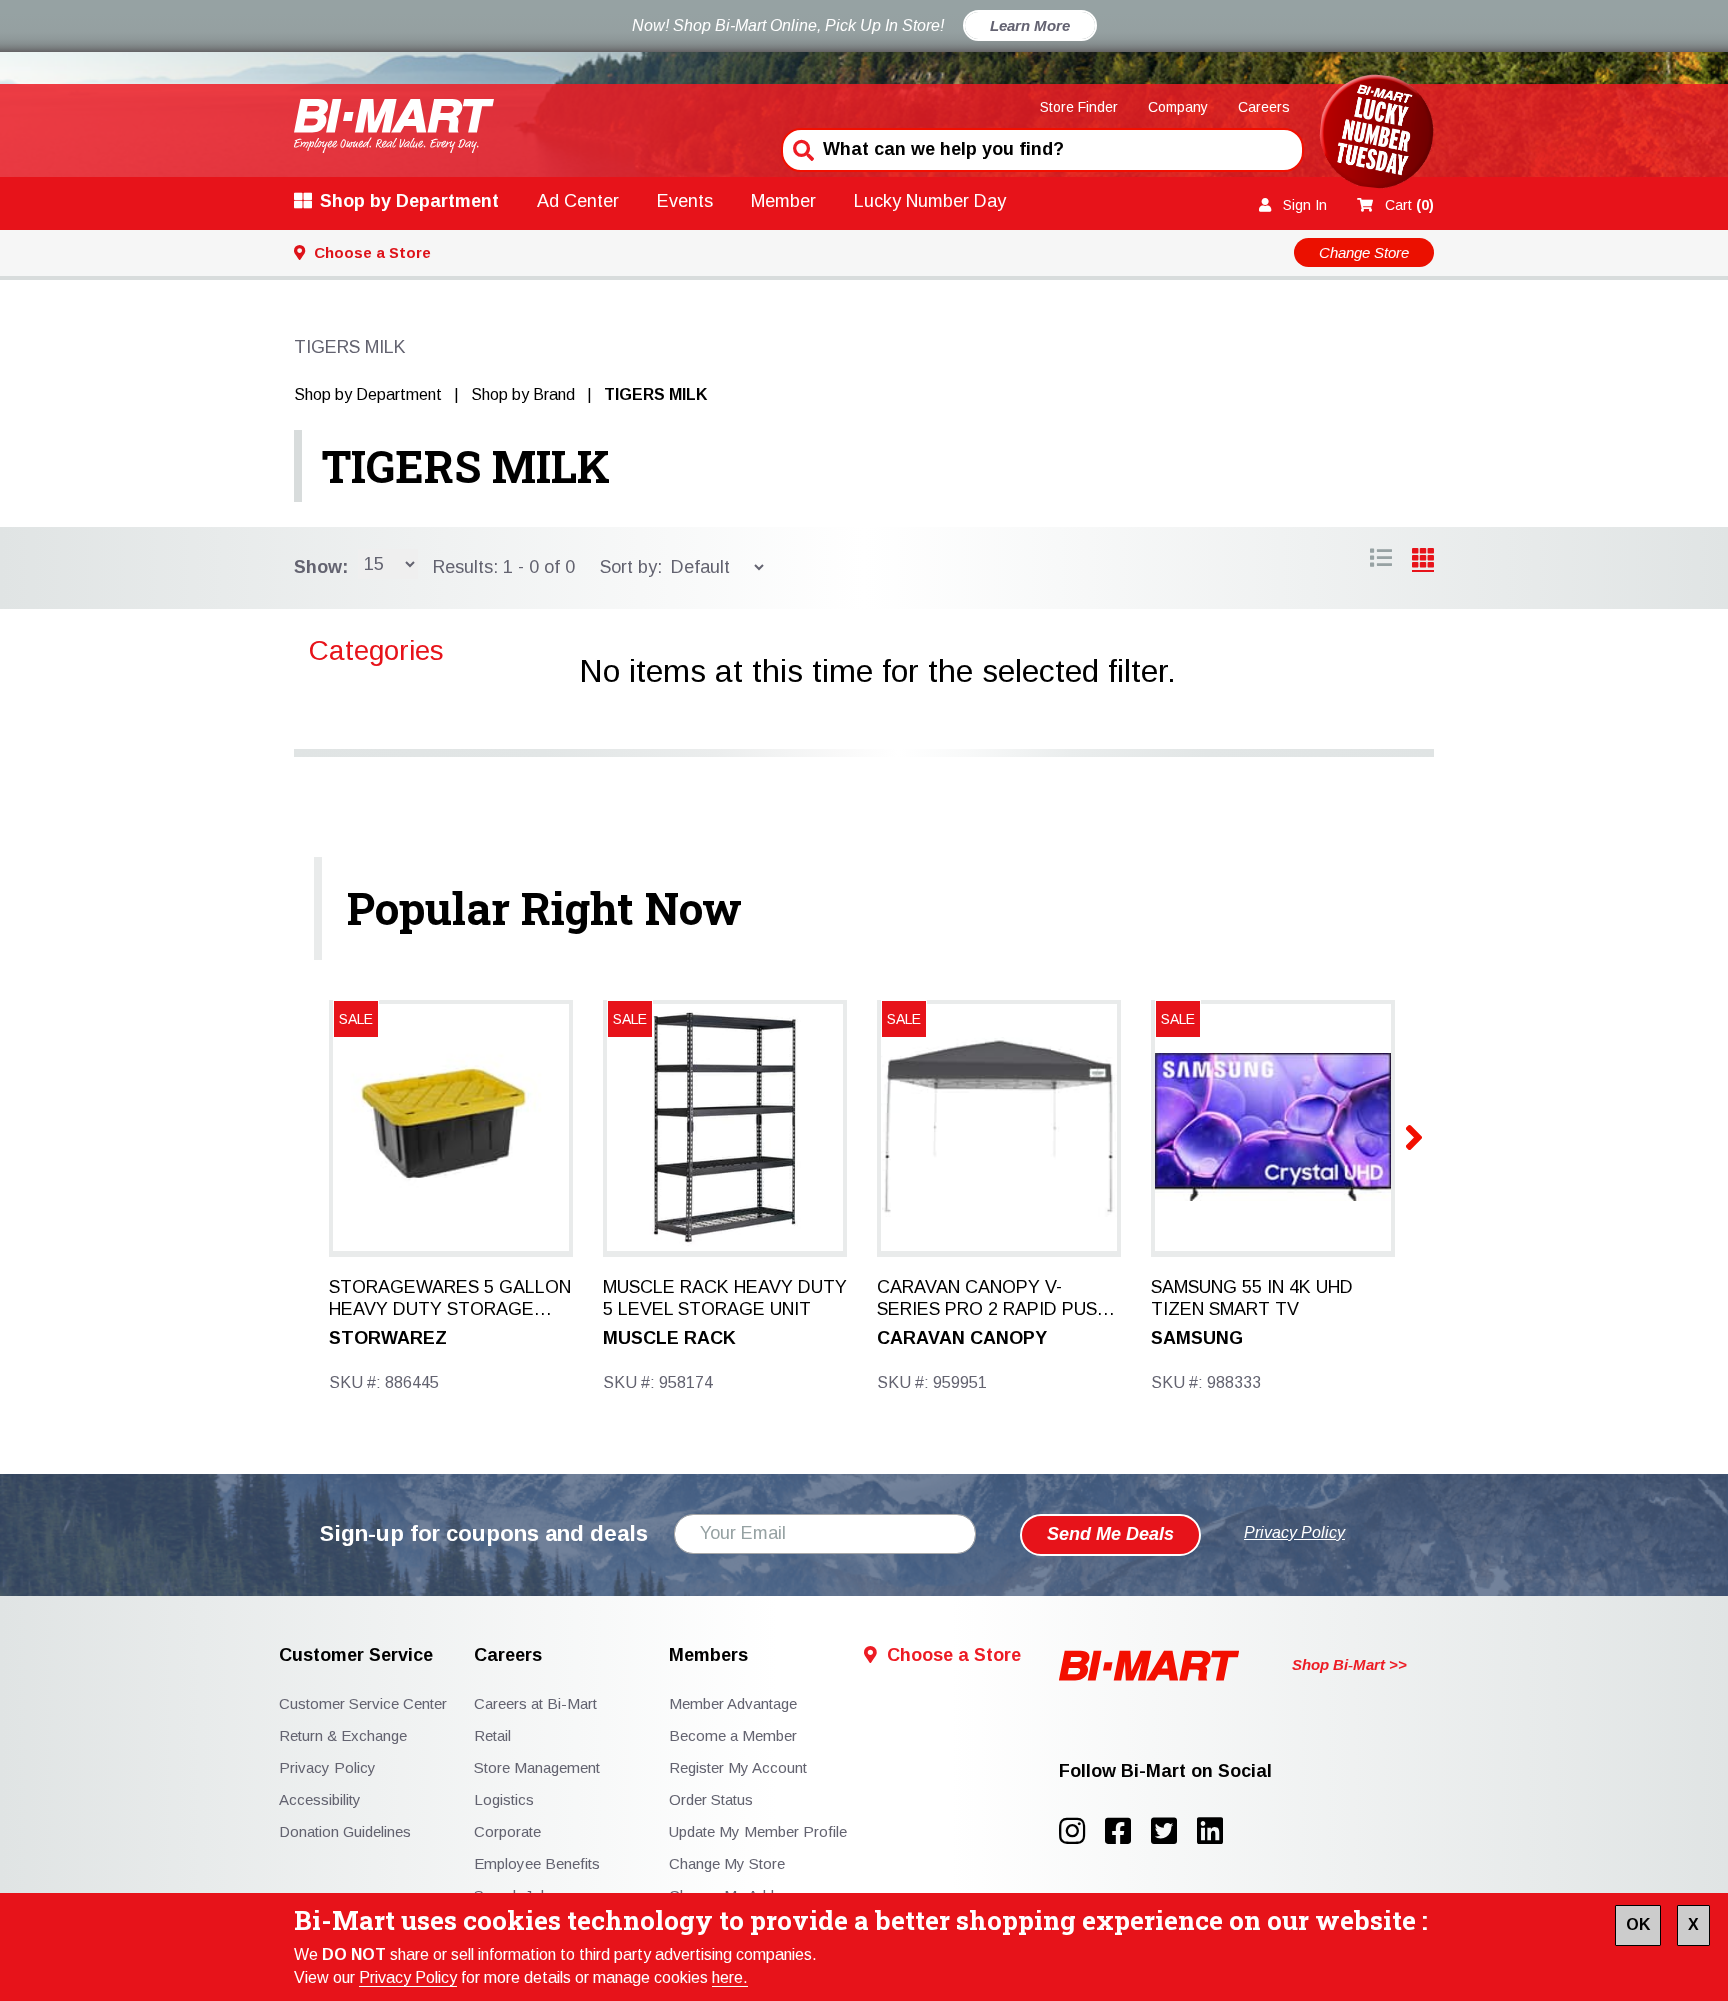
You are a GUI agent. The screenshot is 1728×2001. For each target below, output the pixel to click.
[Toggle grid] (1381, 561)
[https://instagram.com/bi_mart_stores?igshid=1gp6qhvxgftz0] (1082, 1831)
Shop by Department (409, 201)
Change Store (1364, 252)
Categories (376, 650)
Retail (492, 1735)
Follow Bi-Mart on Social (1165, 1771)
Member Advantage (733, 1703)
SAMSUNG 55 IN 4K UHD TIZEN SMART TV (1252, 1298)
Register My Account (738, 1767)
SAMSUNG (1197, 1338)
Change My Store (727, 1863)
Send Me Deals (1110, 1534)
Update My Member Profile (758, 1831)
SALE (356, 1019)
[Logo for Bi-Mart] (394, 125)
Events (685, 201)
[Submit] (801, 148)
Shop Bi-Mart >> (1349, 1664)
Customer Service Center (363, 1703)
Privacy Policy (408, 1977)
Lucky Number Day (930, 201)
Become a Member (733, 1735)
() (1409, 205)
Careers (1264, 107)
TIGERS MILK (466, 466)
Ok (1638, 1924)
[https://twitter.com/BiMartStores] (1174, 1831)
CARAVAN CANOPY (962, 1338)
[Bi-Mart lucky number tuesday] (1376, 135)
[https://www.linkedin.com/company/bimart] (1216, 1831)
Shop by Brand (523, 394)
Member (783, 201)
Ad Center (578, 201)
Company (1178, 107)
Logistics (504, 1799)
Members (708, 1655)
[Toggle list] (1423, 561)
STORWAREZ (388, 1338)
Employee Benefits (537, 1863)
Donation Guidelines (345, 1831)
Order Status (711, 1799)
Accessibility (320, 1799)
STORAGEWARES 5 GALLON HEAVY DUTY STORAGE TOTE (450, 1299)
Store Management (537, 1767)
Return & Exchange (343, 1735)
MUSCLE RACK (669, 1338)
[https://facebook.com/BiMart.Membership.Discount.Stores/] (1128, 1831)
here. (730, 1977)
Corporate (507, 1831)
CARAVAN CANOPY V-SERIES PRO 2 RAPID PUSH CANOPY (993, 1299)
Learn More (1030, 25)
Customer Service (356, 1655)
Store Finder (1079, 107)
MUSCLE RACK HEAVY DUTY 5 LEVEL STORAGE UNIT (725, 1298)
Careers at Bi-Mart (535, 1703)
